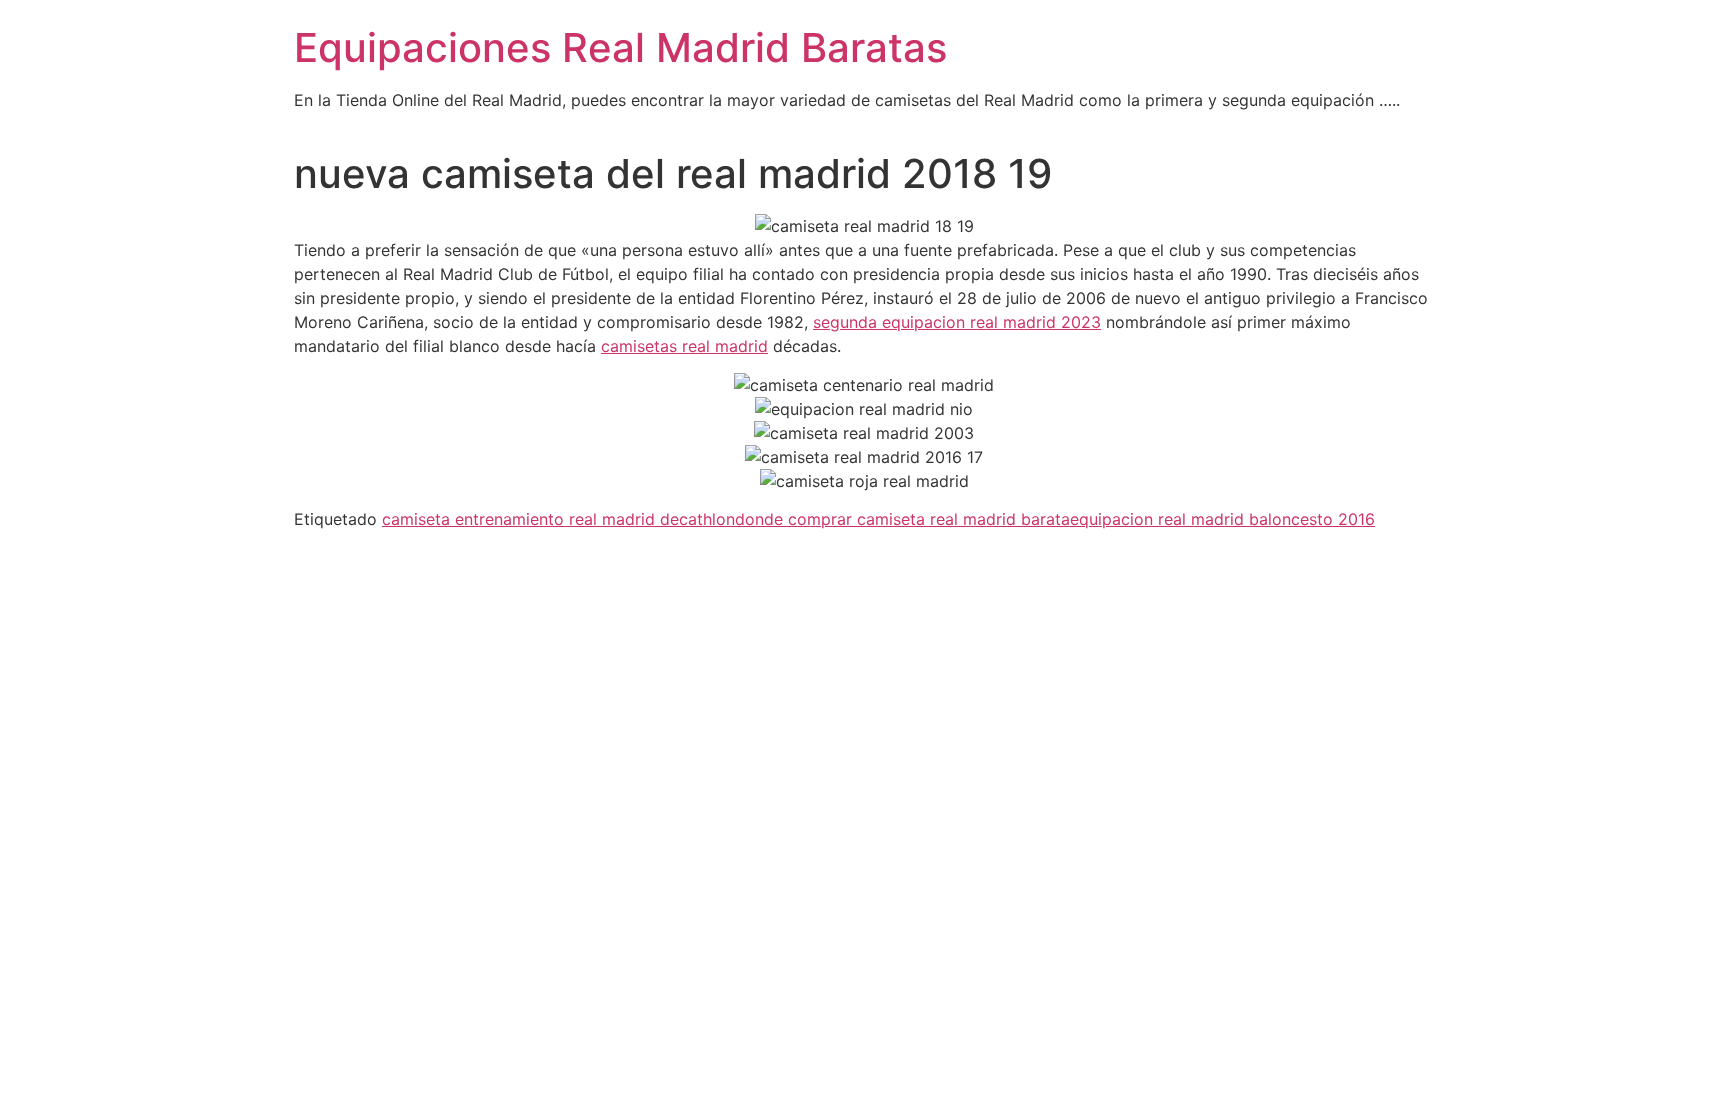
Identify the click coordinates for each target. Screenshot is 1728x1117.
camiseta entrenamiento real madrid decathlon (558, 519)
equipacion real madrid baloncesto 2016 (1222, 519)
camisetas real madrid (684, 346)
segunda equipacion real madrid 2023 (957, 322)
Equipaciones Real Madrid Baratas (620, 47)
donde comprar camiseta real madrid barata (902, 519)
